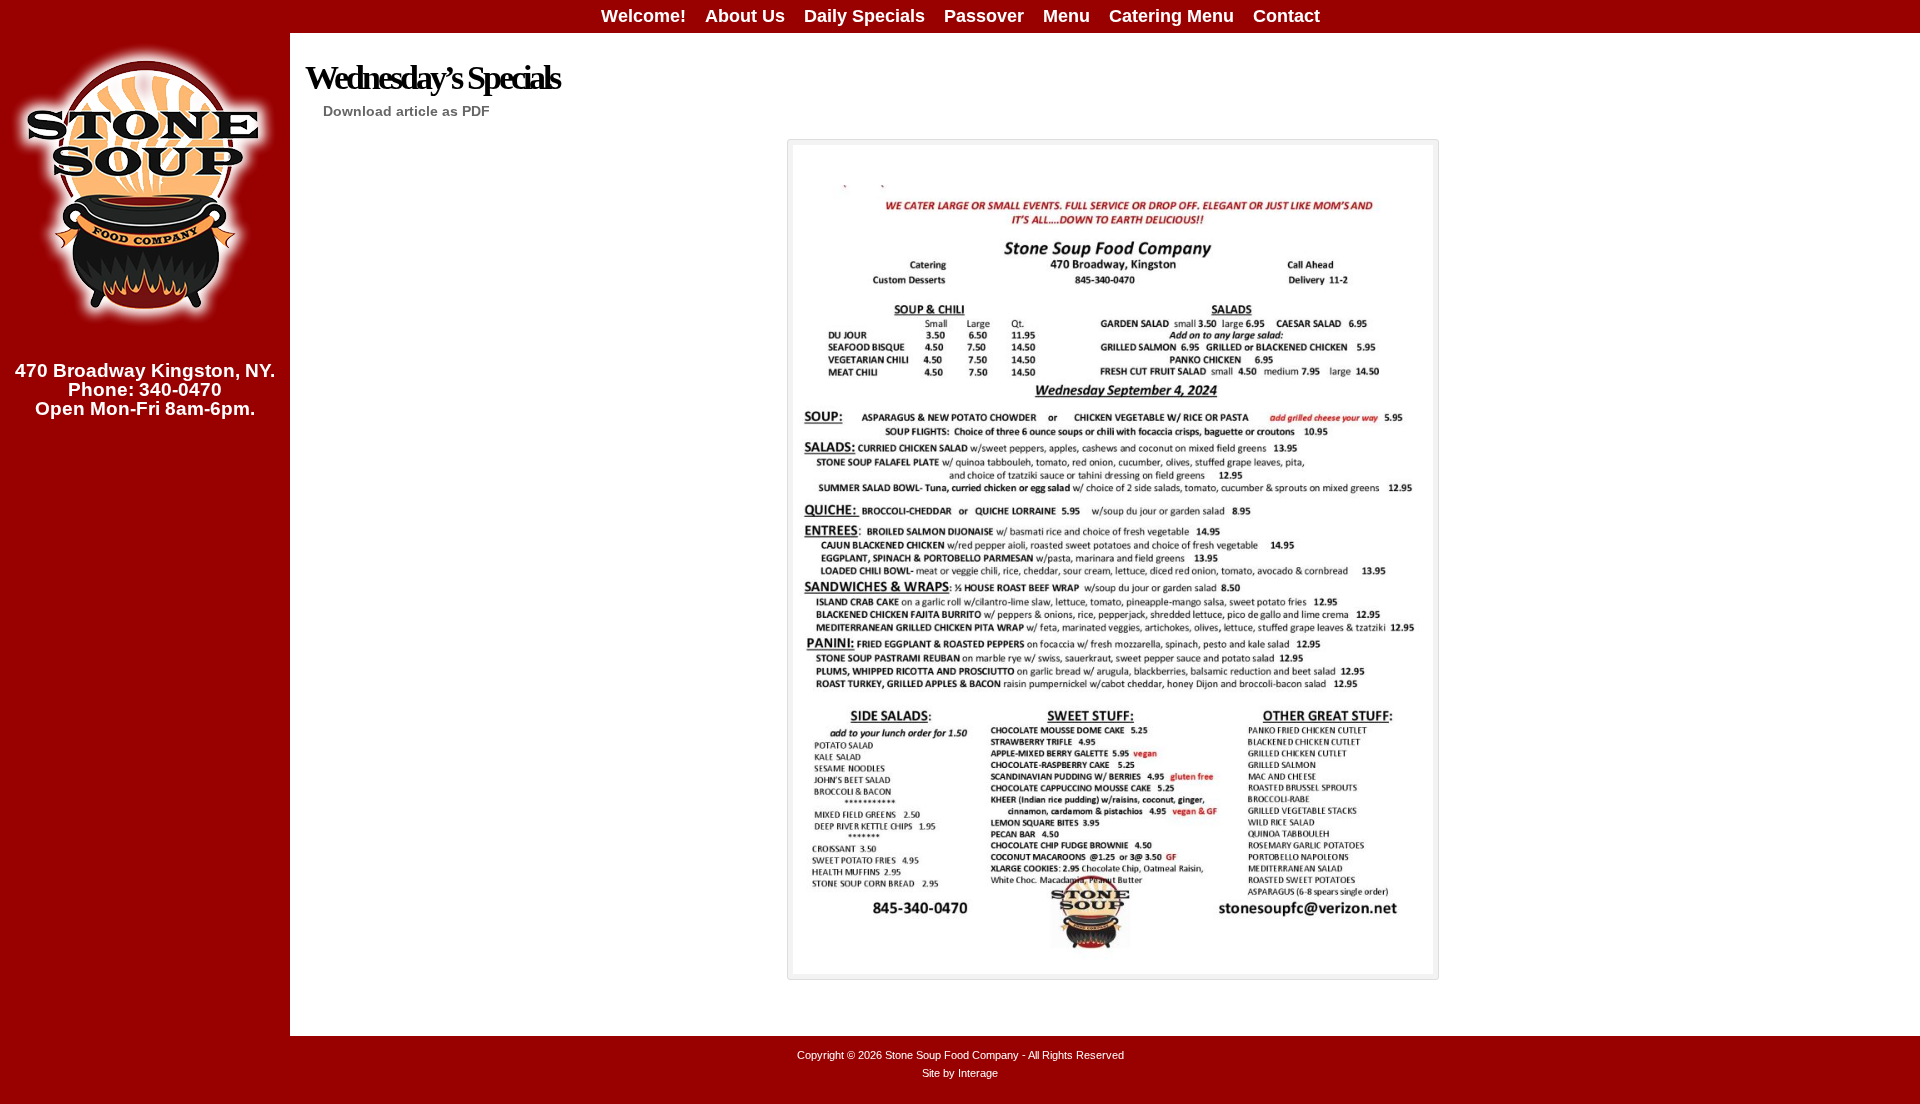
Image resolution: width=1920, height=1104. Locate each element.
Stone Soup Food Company (952, 1055)
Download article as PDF (406, 111)
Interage (978, 1073)
